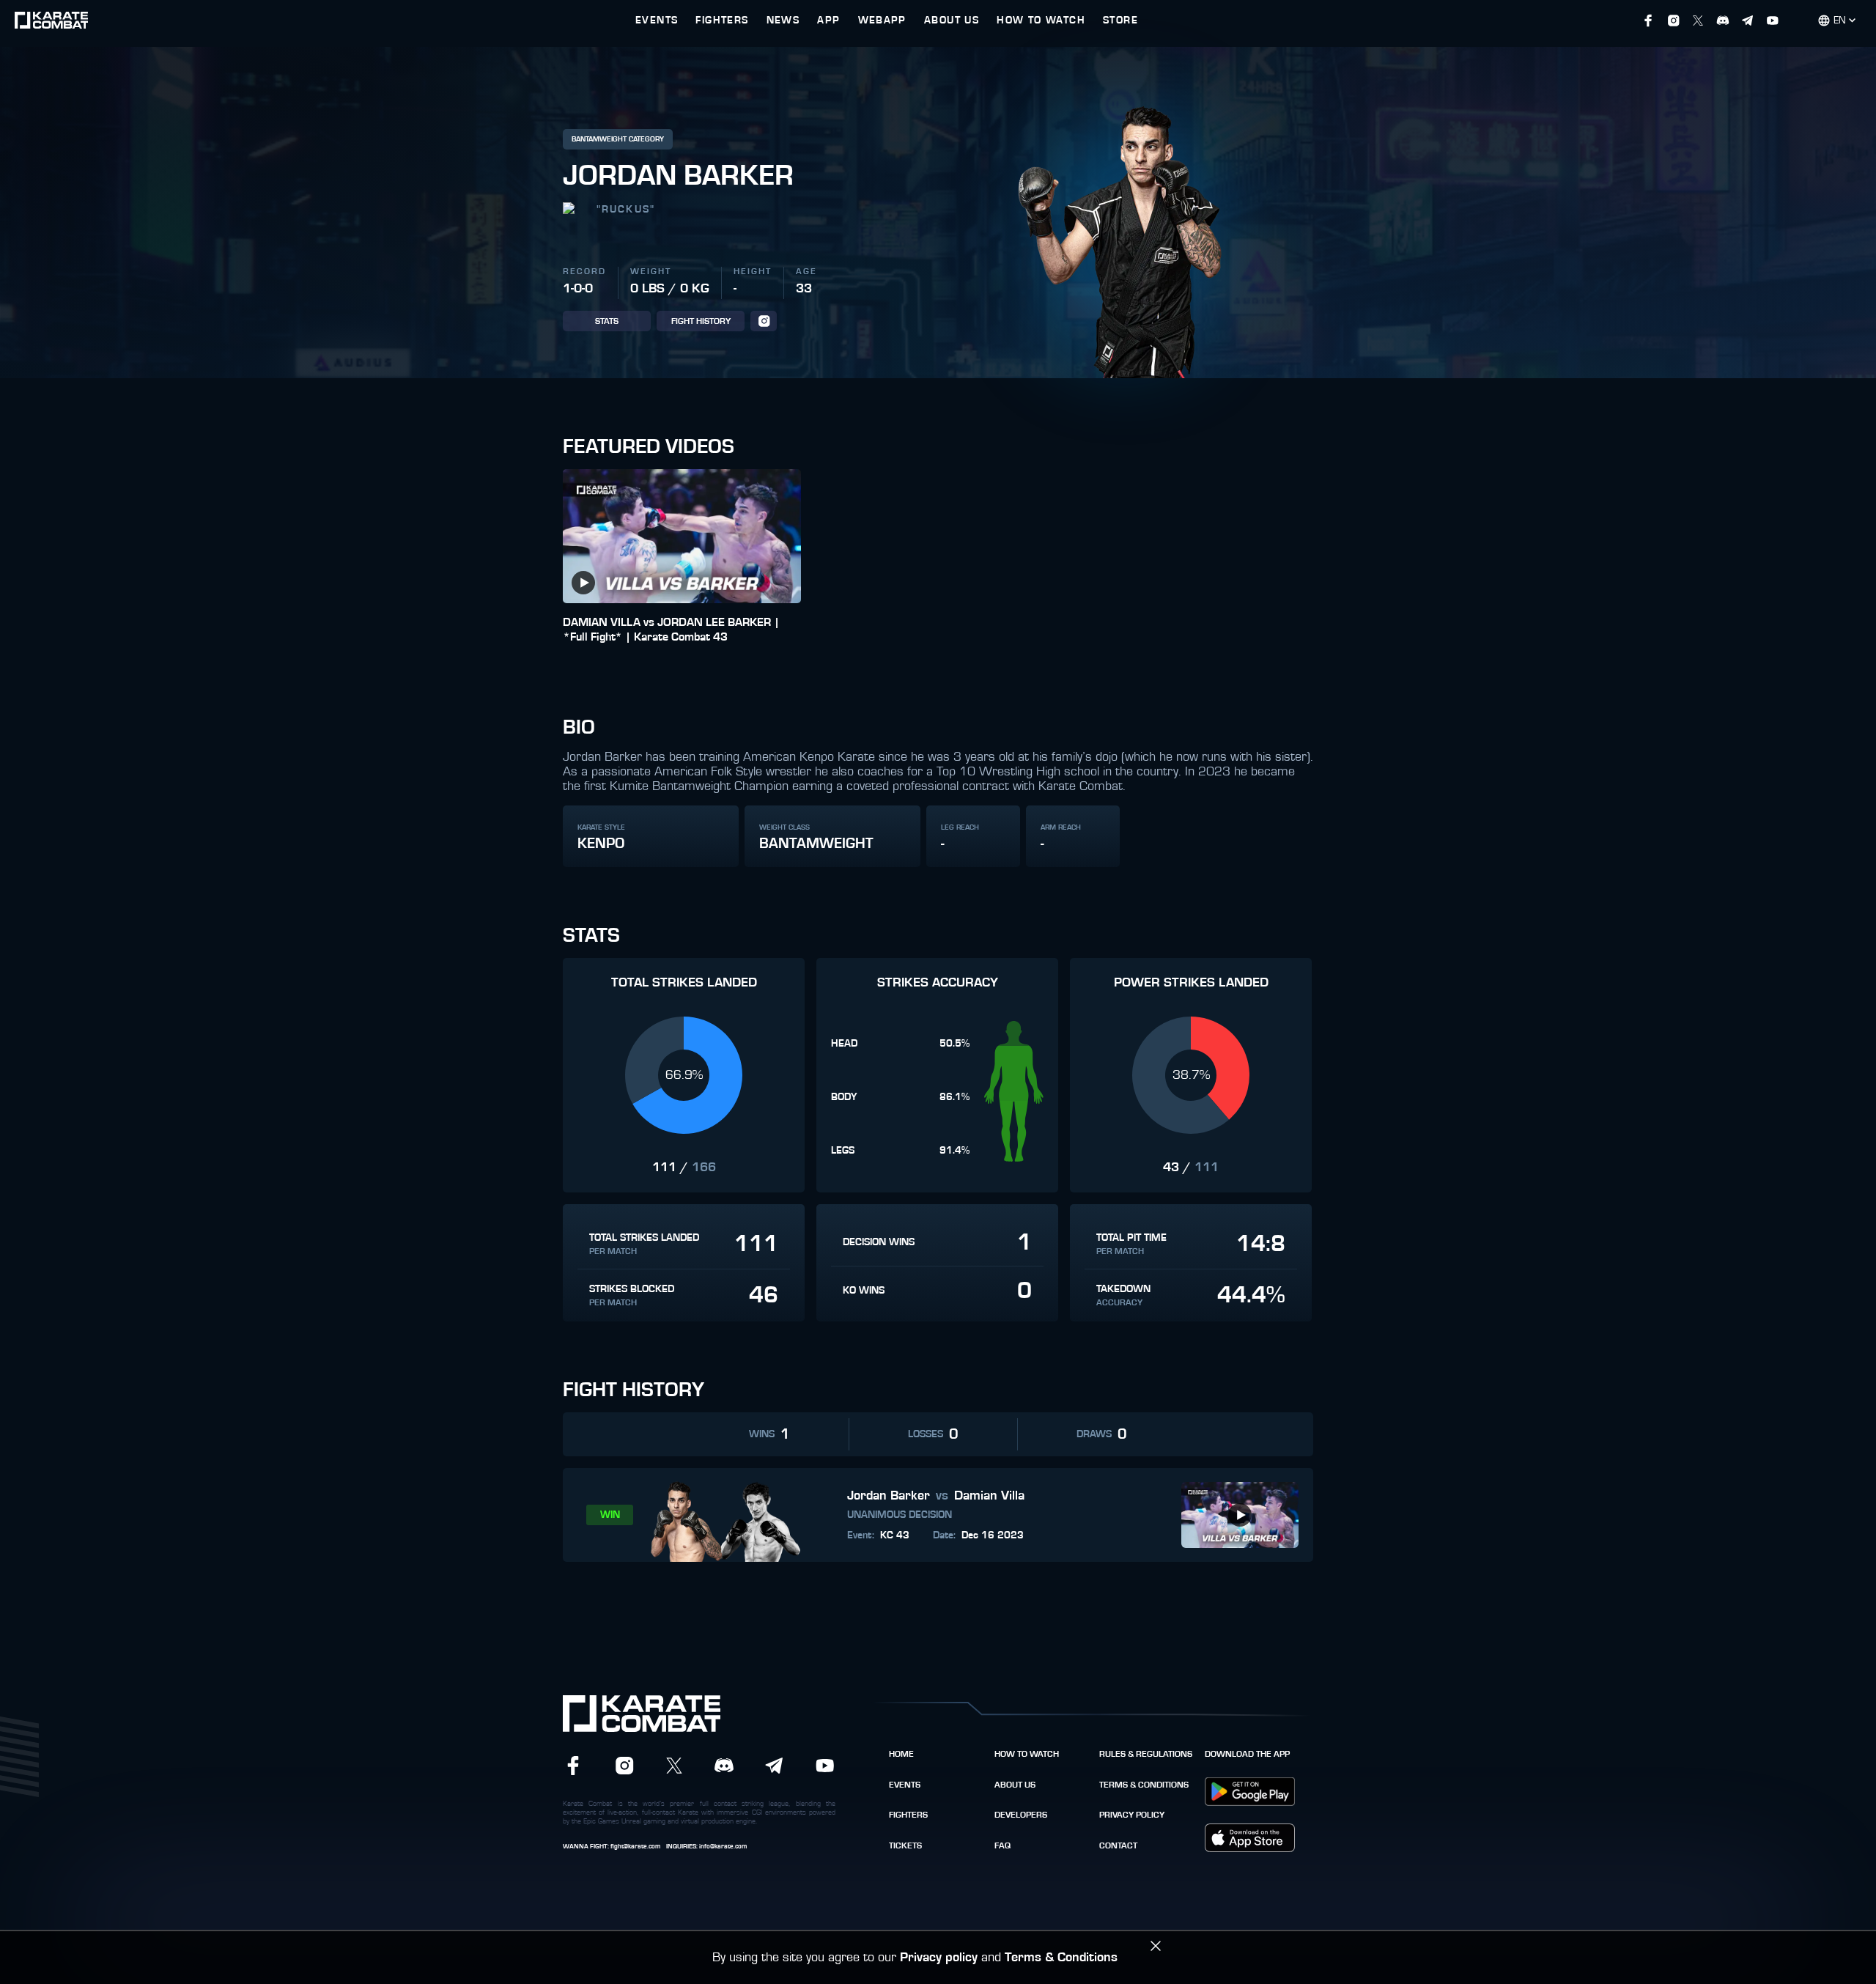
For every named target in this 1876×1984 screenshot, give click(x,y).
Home (901, 1754)
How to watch (1027, 1754)
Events (905, 1785)
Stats (607, 321)
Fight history (701, 321)
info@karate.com (723, 1847)
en (1840, 21)
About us (1015, 1785)
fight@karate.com (635, 1847)
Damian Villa (989, 1496)
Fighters (908, 1815)
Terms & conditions (1144, 1785)
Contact (1118, 1845)
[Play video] (583, 583)
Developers (1021, 1815)
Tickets (905, 1845)
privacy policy (1132, 1815)
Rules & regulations (1146, 1754)
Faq (1002, 1845)
